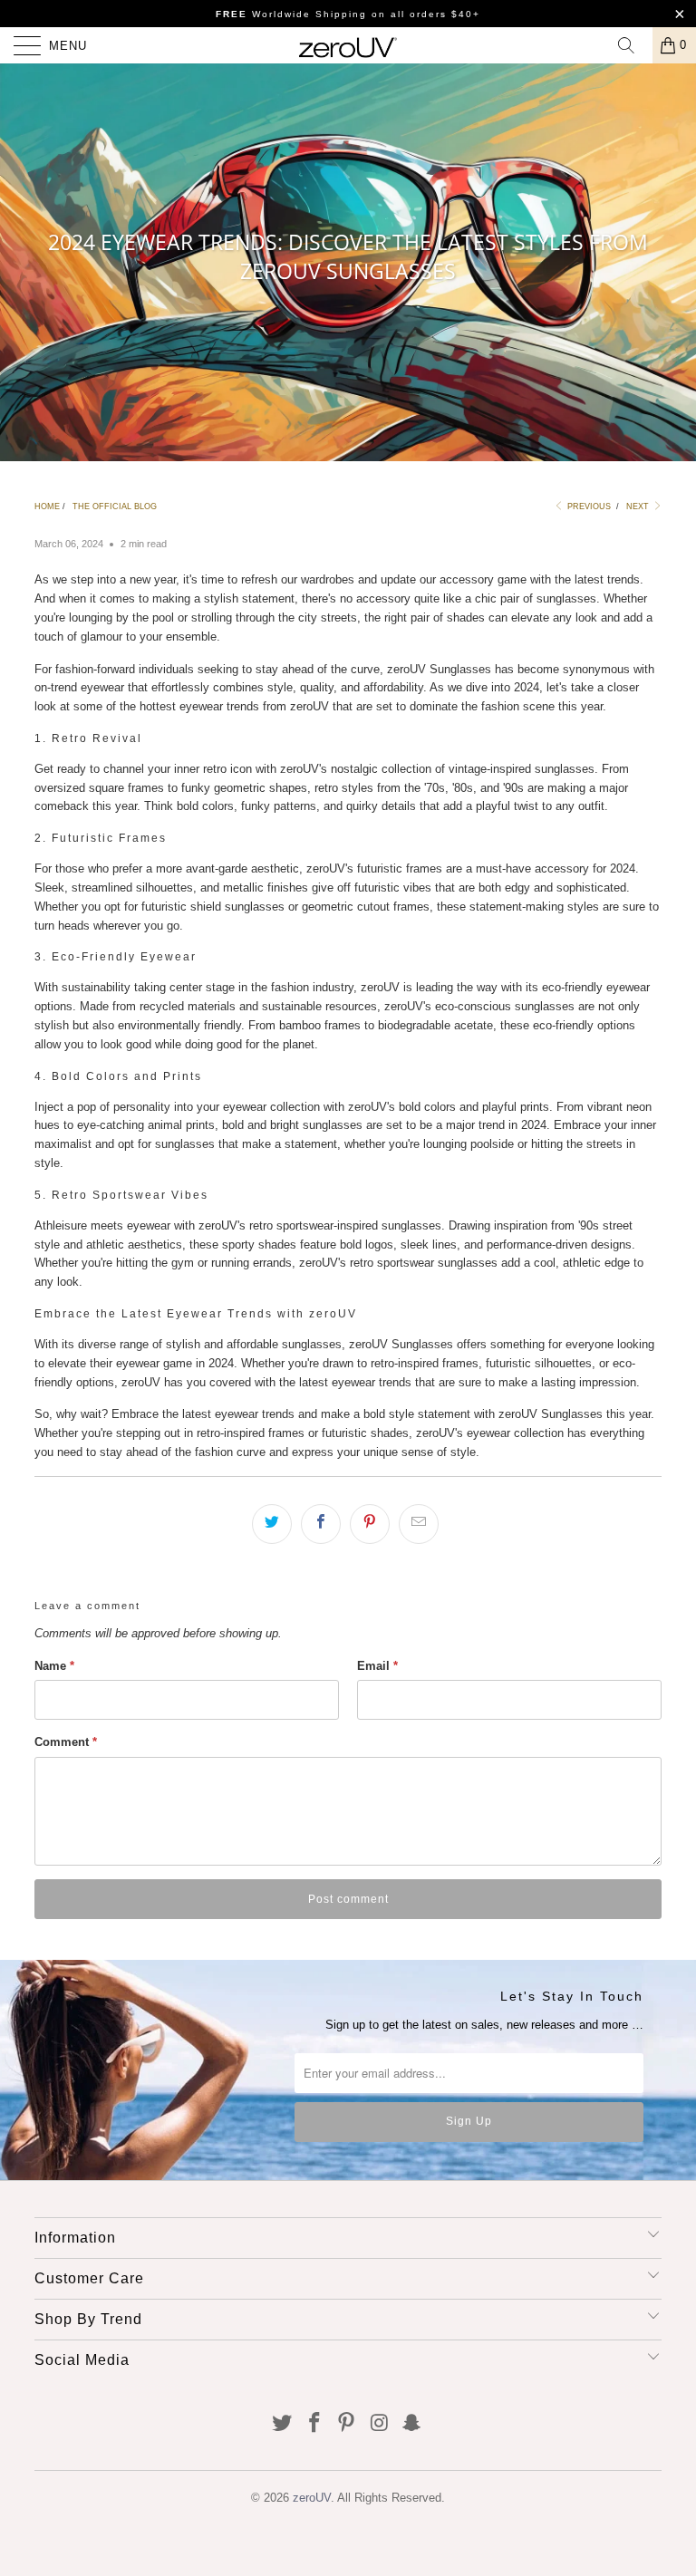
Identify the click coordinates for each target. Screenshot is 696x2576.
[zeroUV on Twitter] (283, 2424)
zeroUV (312, 2498)
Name (54, 1666)
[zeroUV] (348, 45)
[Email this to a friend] (419, 1524)
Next (639, 507)
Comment (66, 1742)
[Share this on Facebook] (321, 1524)
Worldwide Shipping (291, 14)
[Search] (633, 45)
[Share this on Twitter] (272, 1524)
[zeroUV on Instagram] (380, 2424)
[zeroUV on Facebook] (314, 2424)
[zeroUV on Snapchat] (412, 2424)
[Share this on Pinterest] (370, 1524)
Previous (588, 507)
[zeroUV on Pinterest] (347, 2424)
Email (377, 1666)
